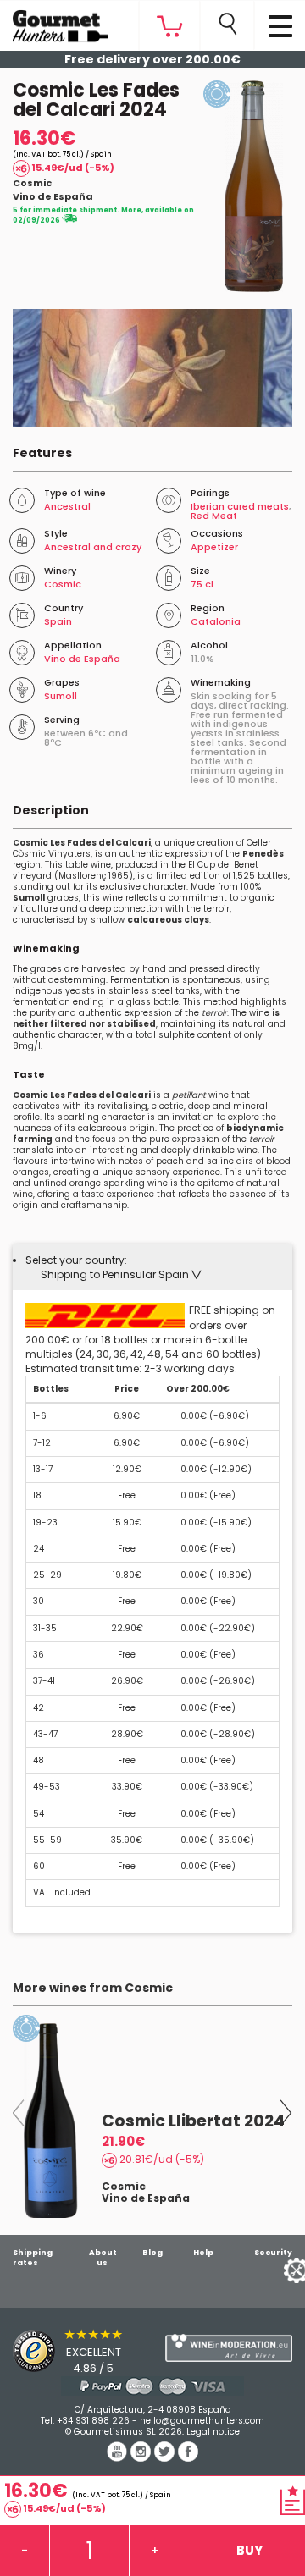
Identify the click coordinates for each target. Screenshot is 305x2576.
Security (273, 2253)
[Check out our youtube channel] (119, 2457)
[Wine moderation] (229, 2348)
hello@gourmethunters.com (202, 2421)
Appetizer (214, 547)
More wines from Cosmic (93, 1988)
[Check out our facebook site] (188, 2457)
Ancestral (67, 506)
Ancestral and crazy (93, 547)
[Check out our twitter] (166, 2457)
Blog (152, 2253)
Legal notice (213, 2432)
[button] (121, 1274)
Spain (58, 621)
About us (103, 2258)
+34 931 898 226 (93, 2421)
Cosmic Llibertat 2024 (193, 2121)
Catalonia (216, 621)
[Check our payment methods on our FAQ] (152, 2386)
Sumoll (61, 696)
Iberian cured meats (240, 506)
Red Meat (214, 516)
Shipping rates (33, 2258)
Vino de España (53, 196)
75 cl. (203, 584)
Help (203, 2253)
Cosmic (32, 183)
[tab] (152, 1267)
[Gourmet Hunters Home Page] (54, 22)
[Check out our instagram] (142, 2457)
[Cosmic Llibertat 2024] (51, 2121)
